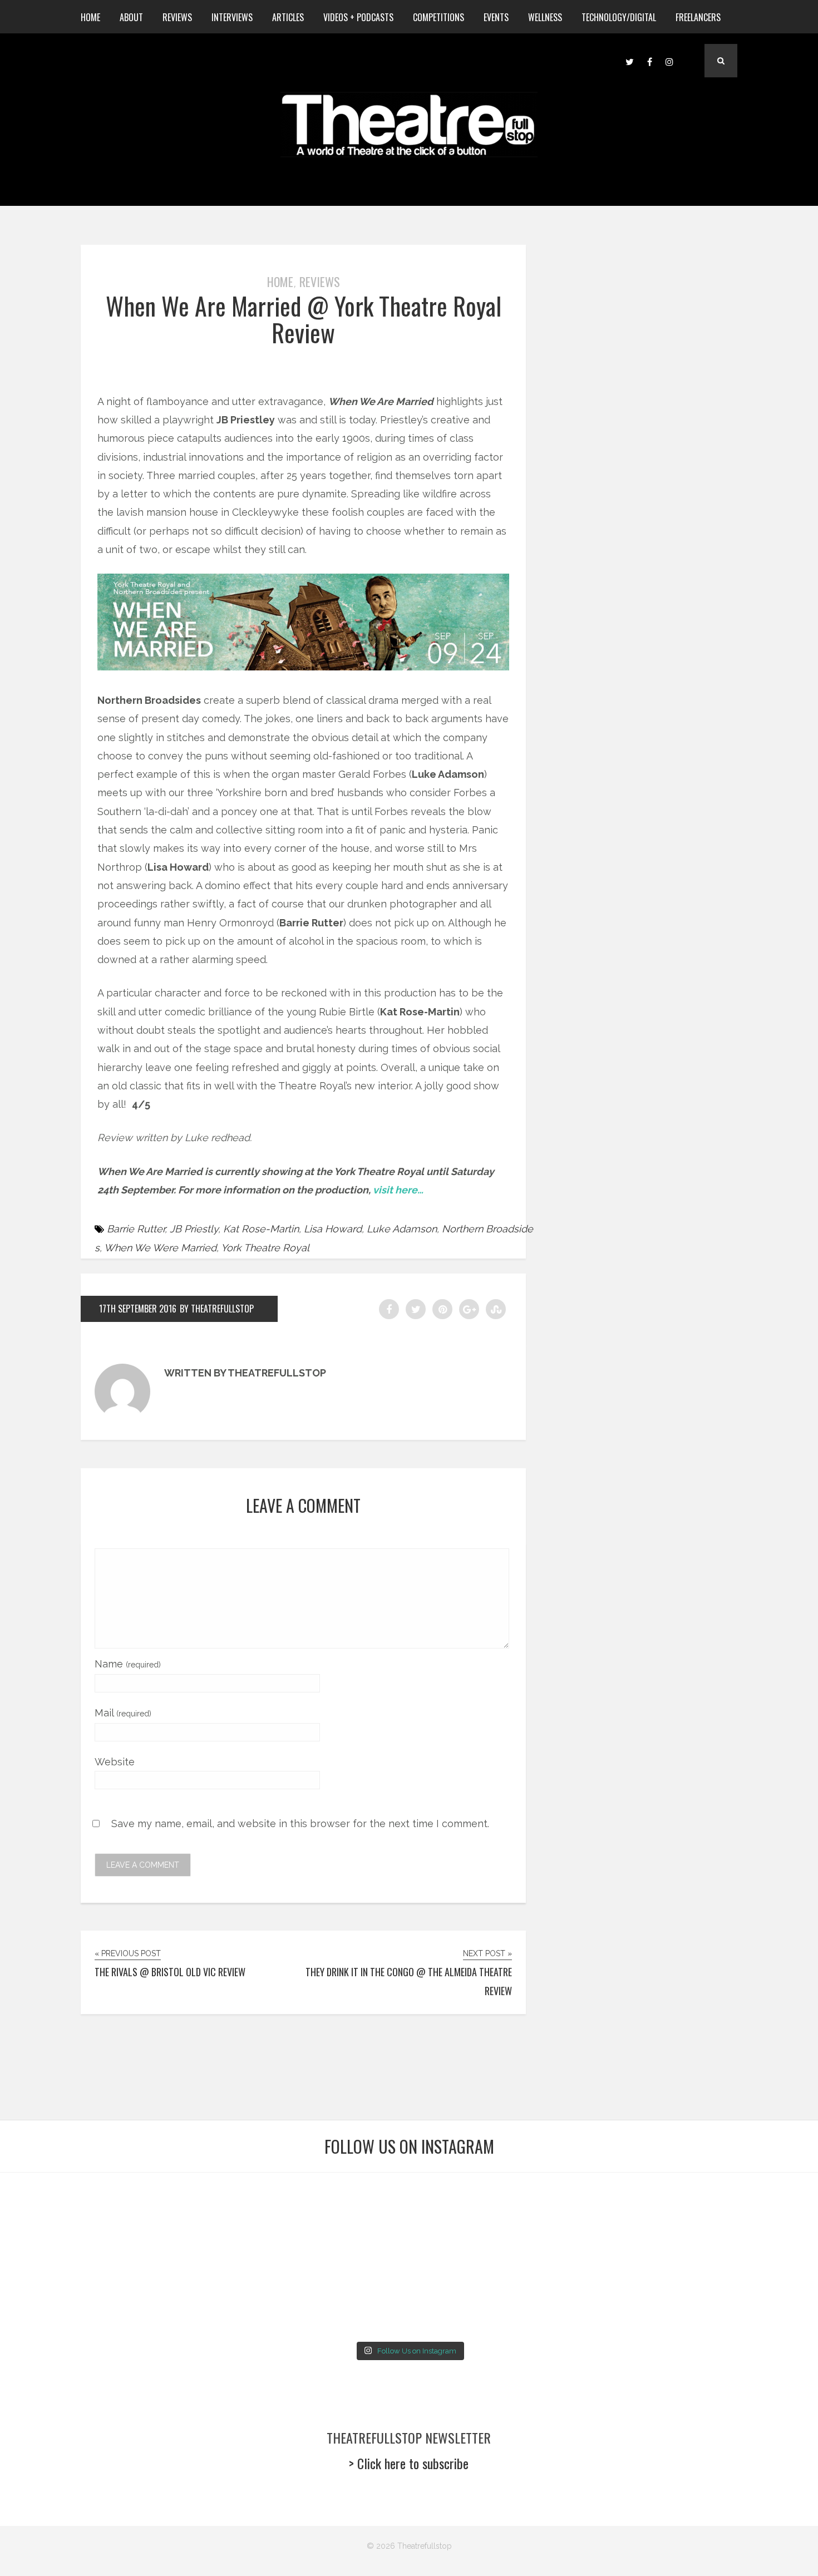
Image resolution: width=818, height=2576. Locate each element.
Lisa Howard (333, 1229)
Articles (288, 17)
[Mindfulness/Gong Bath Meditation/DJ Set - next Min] (65, 2215)
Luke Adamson (402, 1229)
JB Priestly (194, 1229)
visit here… (398, 1190)
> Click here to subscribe (409, 2463)
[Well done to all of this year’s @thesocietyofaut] (203, 2296)
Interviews (232, 17)
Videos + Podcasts (358, 17)
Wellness (545, 17)
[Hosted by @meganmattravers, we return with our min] (753, 2296)
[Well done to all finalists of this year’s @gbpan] (340, 2296)
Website (115, 1762)
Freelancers (698, 17)
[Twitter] (629, 61)
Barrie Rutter (136, 1229)
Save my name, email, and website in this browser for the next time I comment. (300, 1824)
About (131, 17)
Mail (123, 1713)
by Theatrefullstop (217, 1309)
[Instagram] (669, 61)
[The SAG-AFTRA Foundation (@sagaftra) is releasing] (478, 2215)
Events (496, 17)
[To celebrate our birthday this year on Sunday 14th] (65, 2296)
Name (128, 1664)
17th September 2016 (138, 1309)
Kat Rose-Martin (261, 1229)
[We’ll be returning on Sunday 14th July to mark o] (478, 2296)
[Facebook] (649, 61)
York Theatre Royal (265, 1248)
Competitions (438, 17)
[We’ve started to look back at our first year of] (616, 2215)
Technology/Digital (619, 17)
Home (90, 17)
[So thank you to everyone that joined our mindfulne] (616, 2296)
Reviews (177, 17)
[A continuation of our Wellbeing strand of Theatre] (203, 2215)
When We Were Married (160, 1248)
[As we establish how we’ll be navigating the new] (340, 2215)
